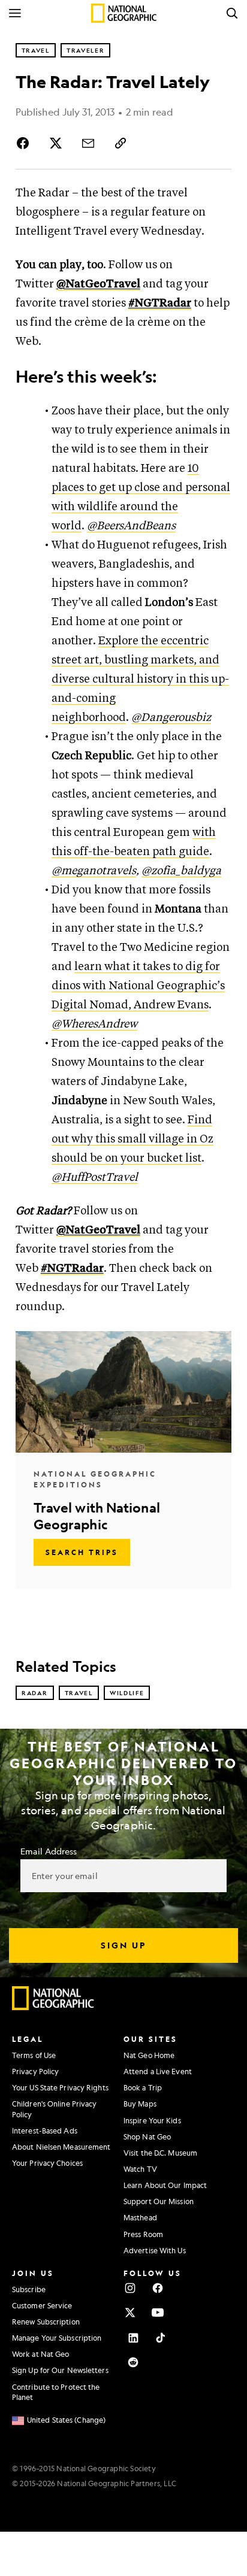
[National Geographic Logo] (53, 2007)
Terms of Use (34, 2055)
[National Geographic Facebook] (158, 2288)
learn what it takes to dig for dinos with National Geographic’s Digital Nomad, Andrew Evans (138, 986)
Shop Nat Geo (147, 2136)
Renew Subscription (46, 2322)
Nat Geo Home (149, 2055)
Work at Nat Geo (41, 2354)
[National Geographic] (124, 13)
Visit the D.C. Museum (160, 2153)
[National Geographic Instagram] (130, 2288)
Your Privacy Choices (47, 2163)
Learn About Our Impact (165, 2185)
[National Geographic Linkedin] (133, 2338)
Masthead (140, 2217)
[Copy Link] (121, 143)
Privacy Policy (35, 2071)
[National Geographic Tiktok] (161, 2338)
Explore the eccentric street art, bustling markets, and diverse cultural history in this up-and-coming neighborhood (140, 679)
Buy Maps (140, 2104)
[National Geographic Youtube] (158, 2313)
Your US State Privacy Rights (60, 2087)
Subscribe (29, 2289)
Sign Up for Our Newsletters (60, 2370)
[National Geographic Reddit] (133, 2362)
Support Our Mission (159, 2201)
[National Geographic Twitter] (130, 2313)
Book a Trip (143, 2087)
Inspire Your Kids (152, 2120)
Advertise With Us (155, 2250)
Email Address (49, 1851)
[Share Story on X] (56, 143)
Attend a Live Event (158, 2071)
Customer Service (42, 2305)
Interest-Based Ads (45, 2130)
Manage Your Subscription (57, 2338)
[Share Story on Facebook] (25, 143)
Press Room (143, 2234)
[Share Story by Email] (88, 143)
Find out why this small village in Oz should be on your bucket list (132, 1139)
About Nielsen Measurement (61, 2147)
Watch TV (140, 2169)
